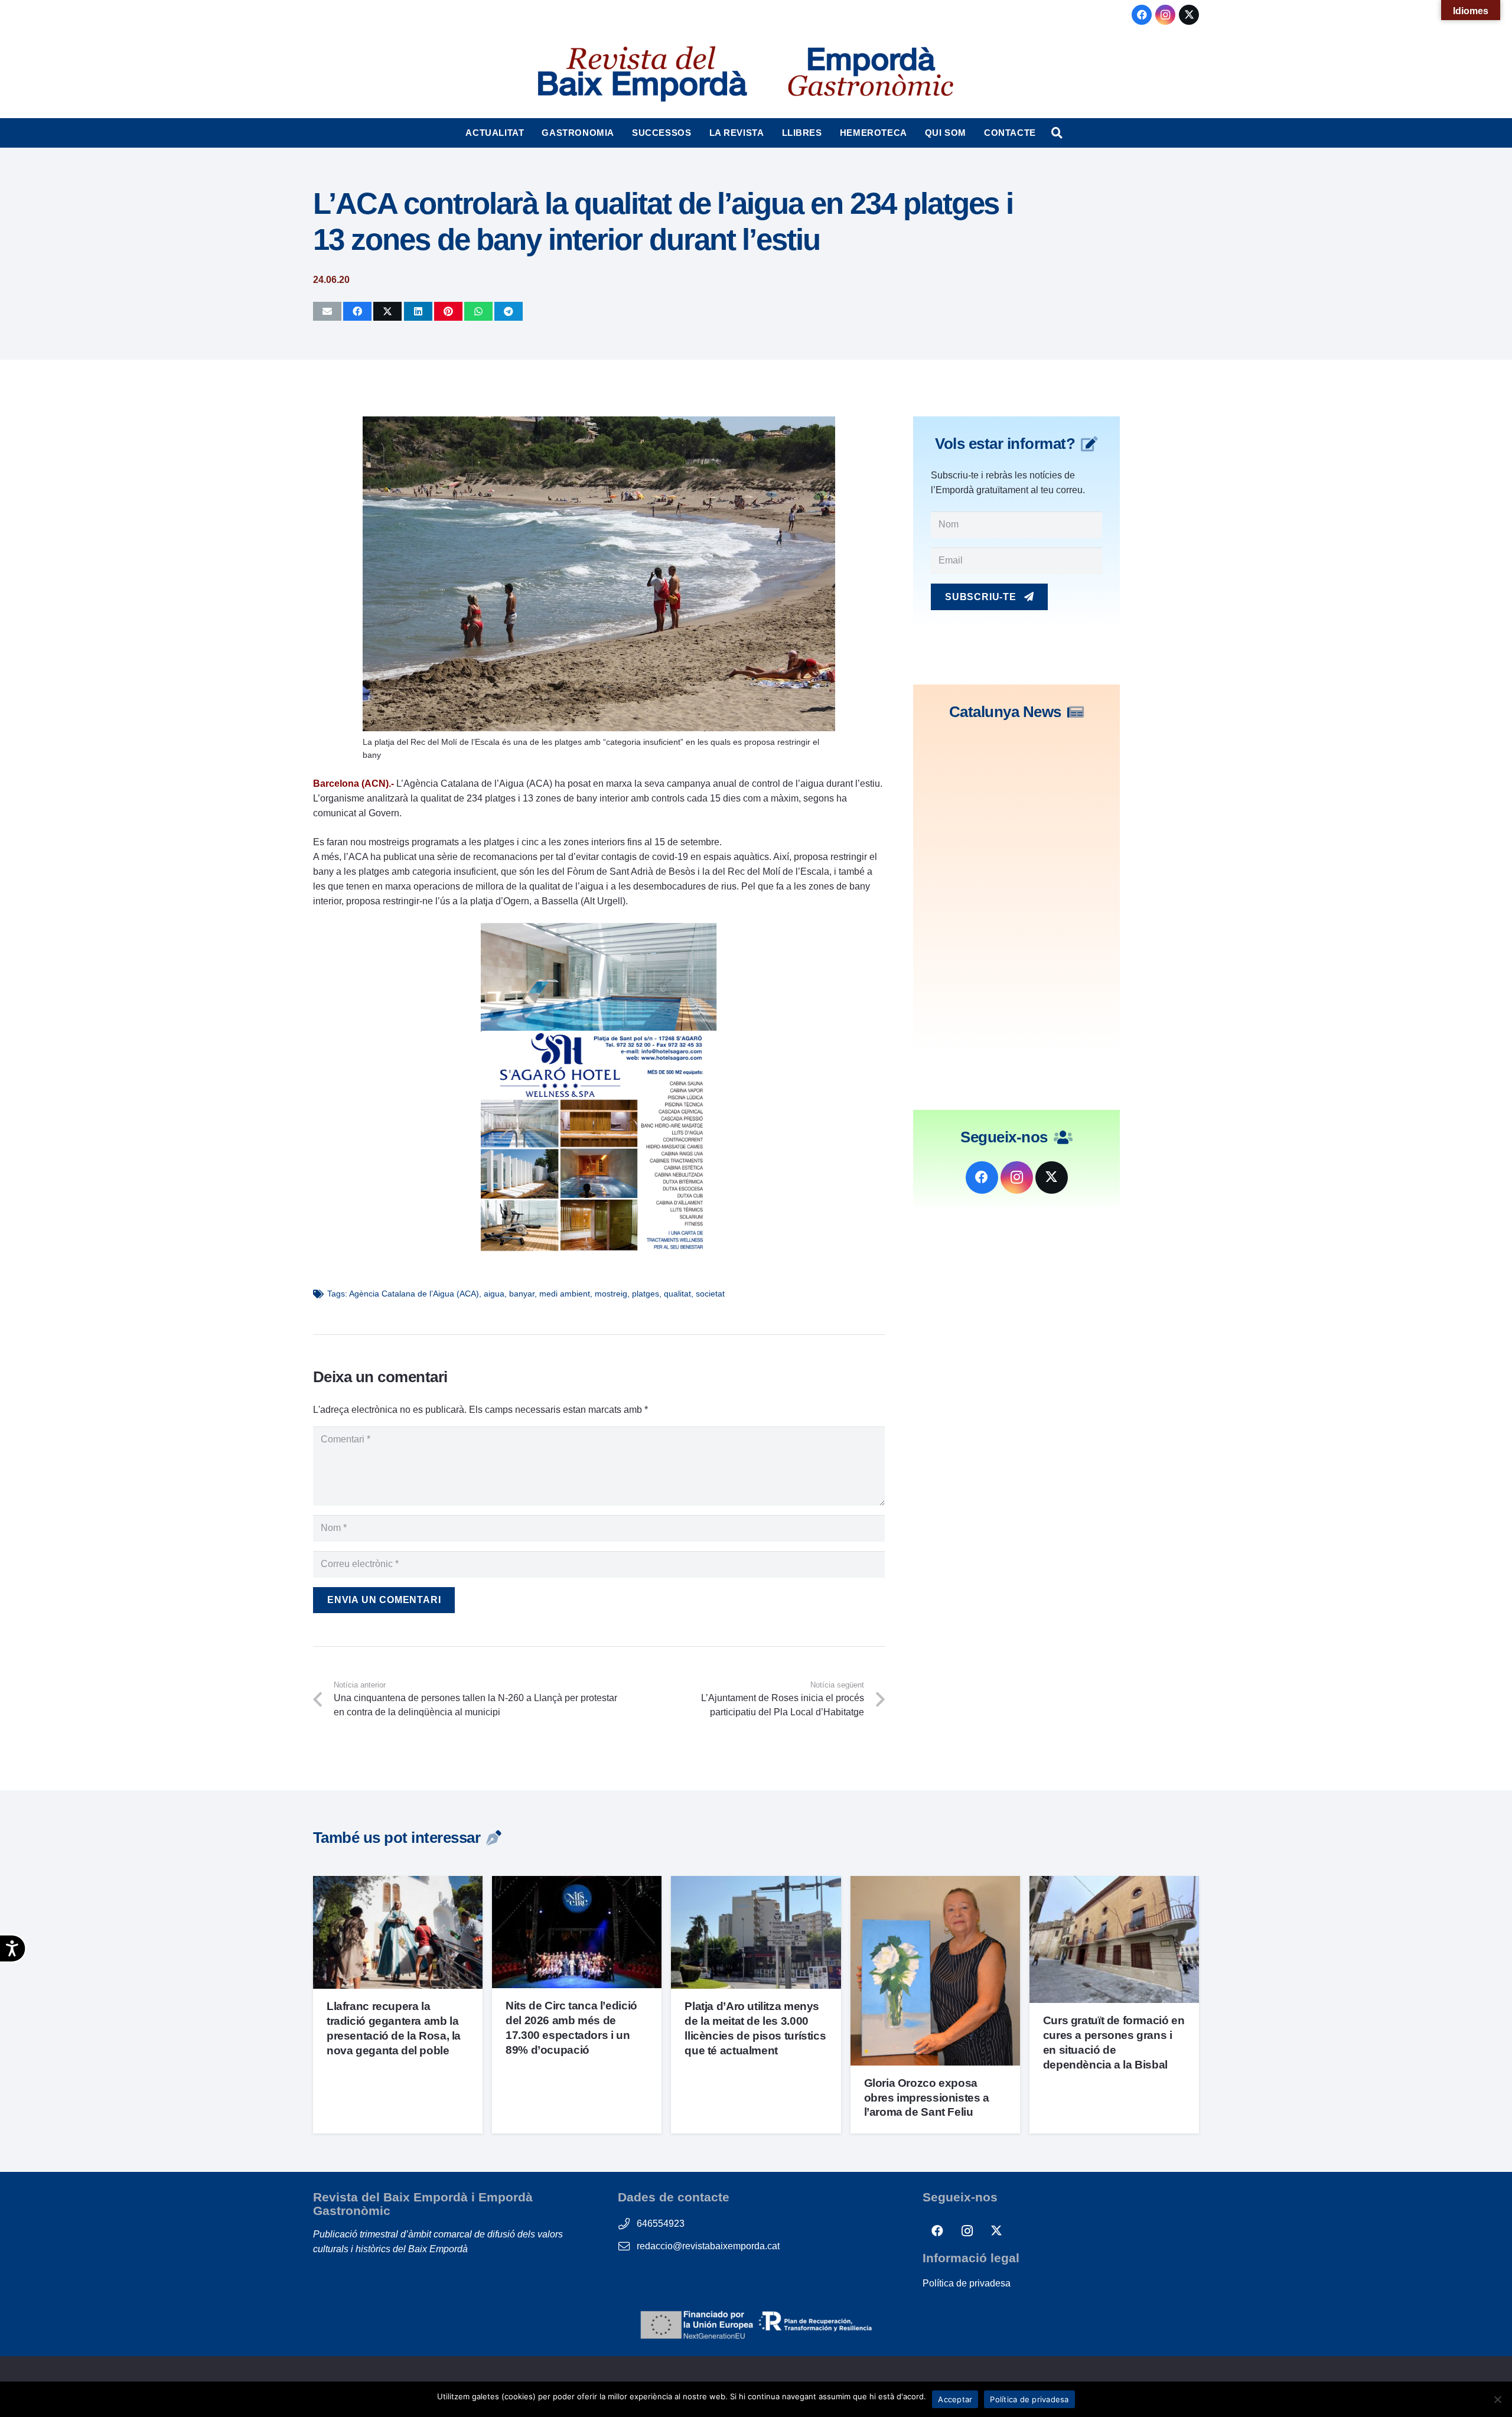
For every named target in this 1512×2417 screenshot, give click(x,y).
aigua (494, 1294)
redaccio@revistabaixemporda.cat (708, 2246)
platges (646, 1294)
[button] (529, 133)
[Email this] (327, 311)
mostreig (611, 1294)
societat (710, 1294)
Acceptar (955, 2399)
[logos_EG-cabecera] (871, 74)
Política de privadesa (967, 2283)
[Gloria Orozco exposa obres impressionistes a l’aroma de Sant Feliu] (935, 1883)
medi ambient (565, 1294)
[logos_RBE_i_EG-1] (641, 74)
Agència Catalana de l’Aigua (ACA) (414, 1294)
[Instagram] (1165, 15)
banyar (522, 1294)
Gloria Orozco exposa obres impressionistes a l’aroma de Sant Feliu (927, 2098)
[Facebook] (1142, 15)
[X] (1189, 15)
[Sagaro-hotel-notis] (599, 1251)
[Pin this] (448, 311)
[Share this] (357, 311)
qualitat (677, 1294)
